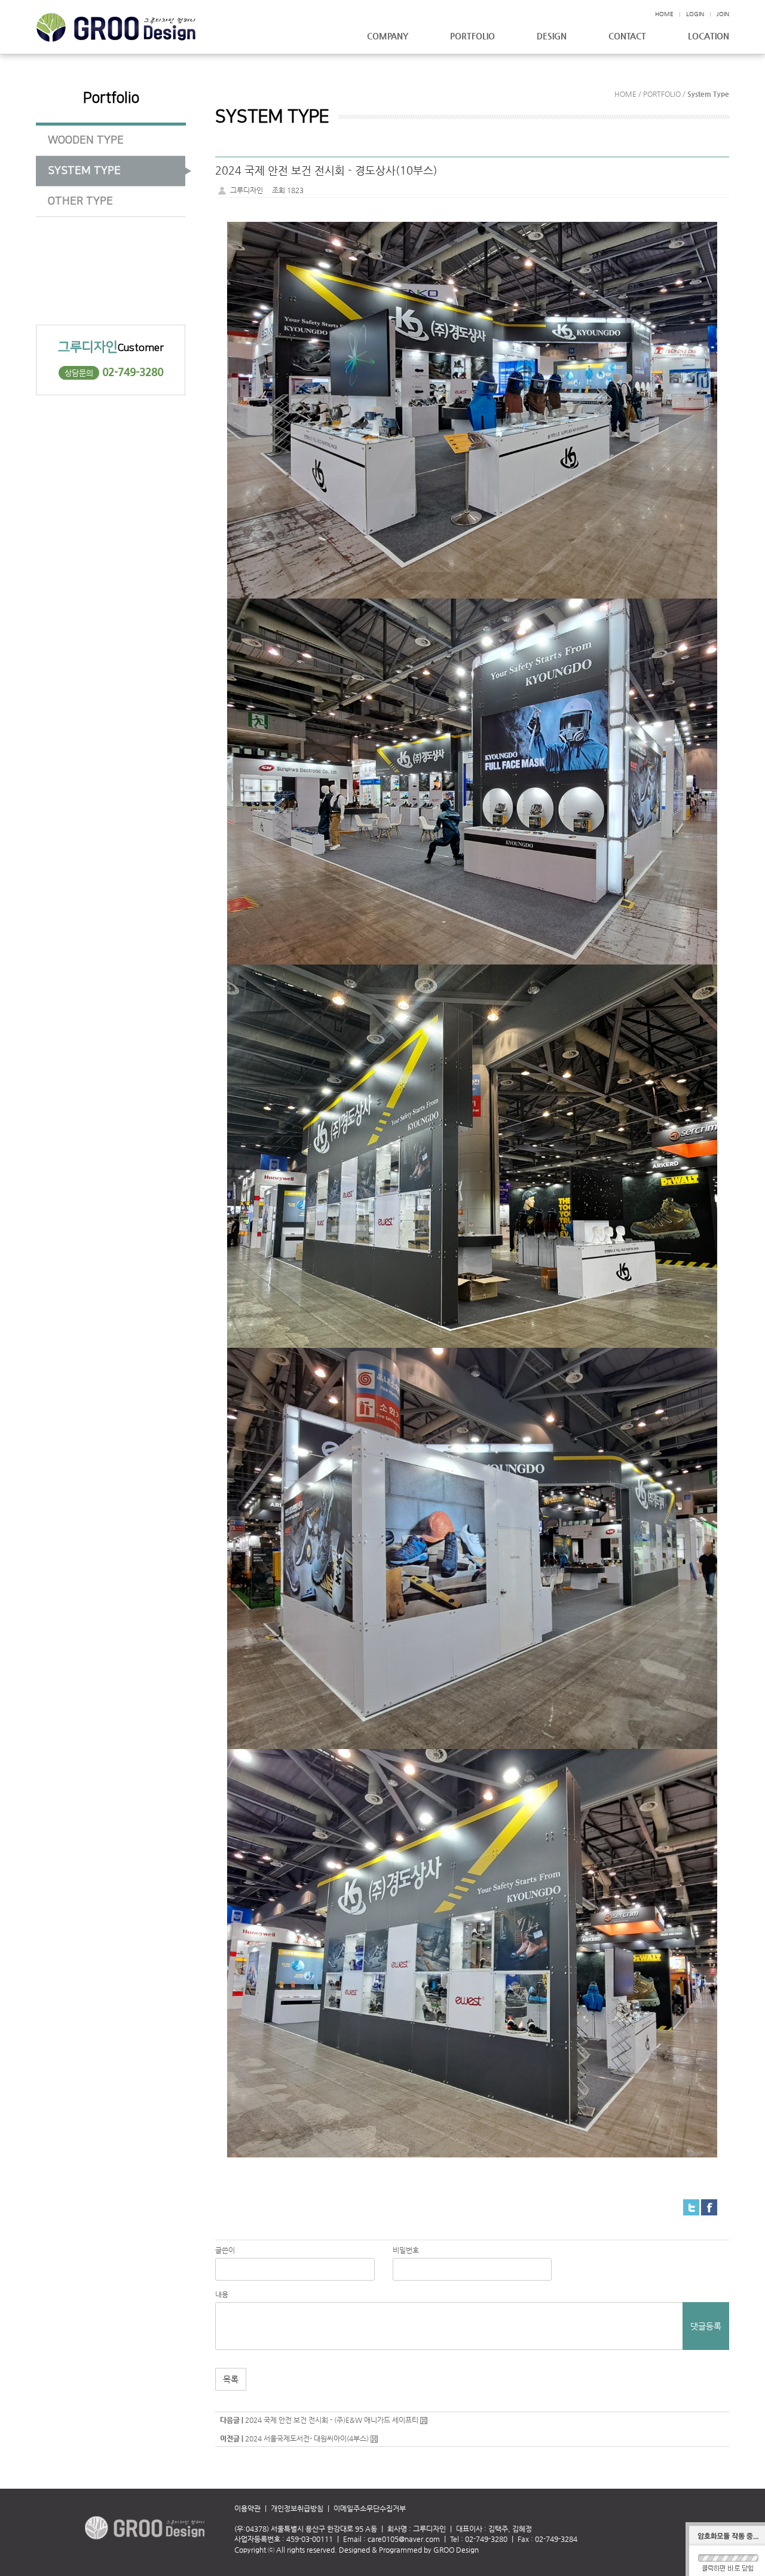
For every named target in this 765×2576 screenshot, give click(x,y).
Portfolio (472, 36)
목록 (231, 2379)
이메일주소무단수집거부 (370, 2508)
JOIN (723, 14)
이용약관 (253, 2508)
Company (388, 36)
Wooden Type (86, 141)
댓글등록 (706, 2326)
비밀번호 (406, 2250)
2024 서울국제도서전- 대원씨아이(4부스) (307, 2438)
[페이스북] (709, 2206)
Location (709, 36)
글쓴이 (225, 2250)
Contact (627, 36)
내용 (222, 2294)
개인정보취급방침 (297, 2508)
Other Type (80, 202)
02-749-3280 (133, 372)
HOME (664, 14)
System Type (84, 171)
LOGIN (695, 14)
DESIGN (552, 36)
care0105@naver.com (404, 2539)
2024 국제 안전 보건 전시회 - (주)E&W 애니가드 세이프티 (332, 2420)
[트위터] (691, 2206)
